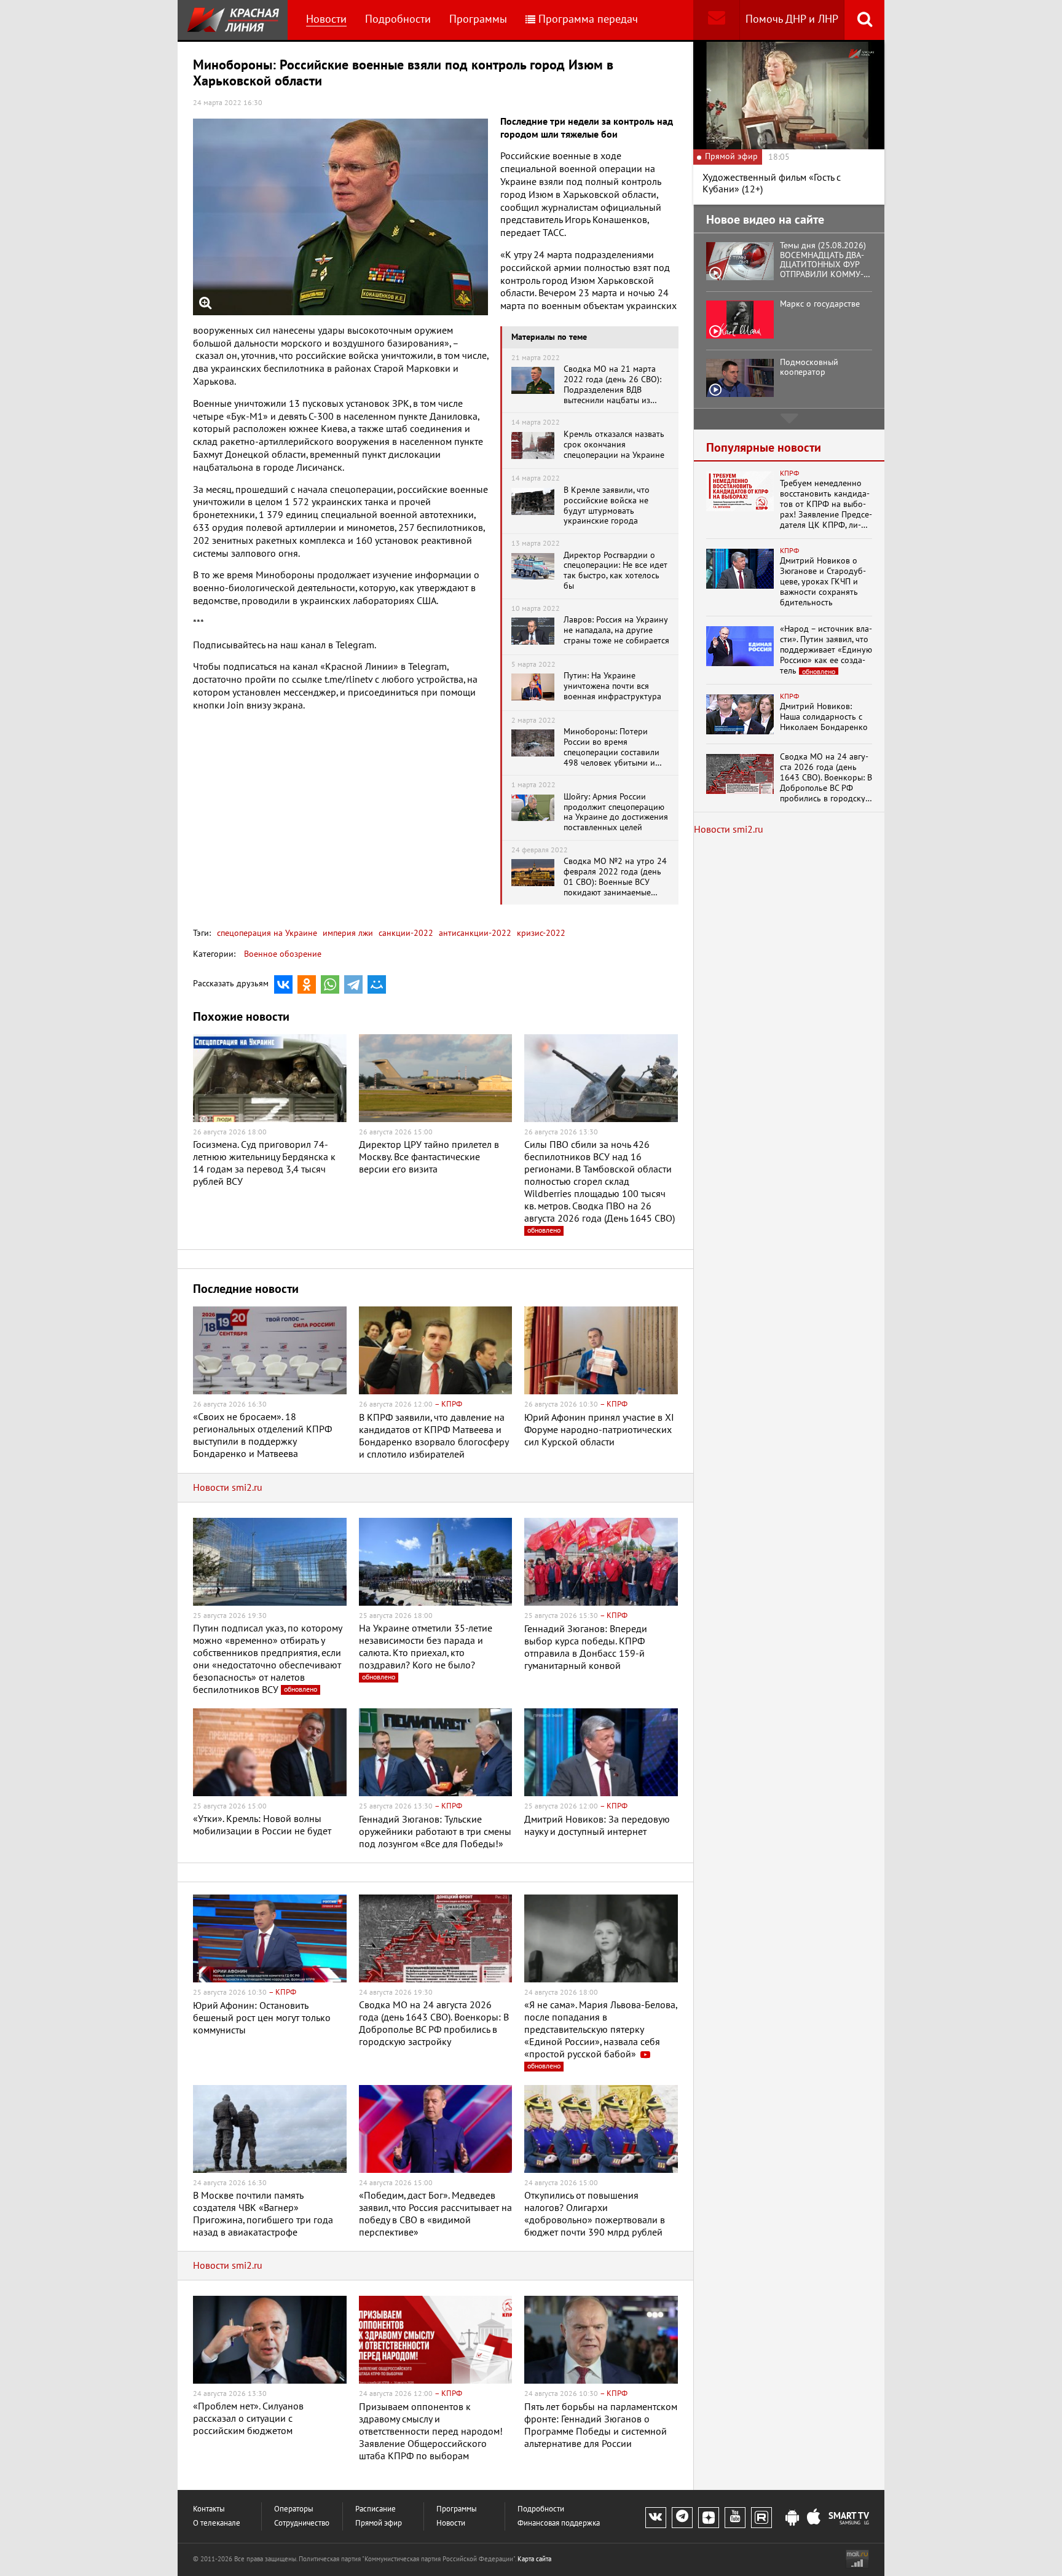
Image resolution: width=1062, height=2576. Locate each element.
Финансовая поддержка (559, 2523)
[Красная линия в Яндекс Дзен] (709, 2518)
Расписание (376, 2509)
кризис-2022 (540, 933)
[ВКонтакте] (283, 984)
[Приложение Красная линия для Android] (792, 2518)
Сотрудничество (302, 2523)
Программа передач (588, 19)
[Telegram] (353, 984)
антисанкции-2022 (474, 933)
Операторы (294, 2509)
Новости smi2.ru (228, 1488)
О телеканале (217, 2523)
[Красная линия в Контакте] (656, 2518)
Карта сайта (534, 2559)
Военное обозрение (283, 954)
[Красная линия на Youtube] (735, 2518)
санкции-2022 (405, 933)
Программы (478, 19)
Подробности (398, 19)
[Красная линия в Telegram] (682, 2518)
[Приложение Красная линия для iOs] (814, 2518)
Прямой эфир (379, 2523)
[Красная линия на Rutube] (761, 2518)
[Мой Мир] (377, 984)
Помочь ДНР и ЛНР (792, 19)
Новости (326, 19)
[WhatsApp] (330, 984)
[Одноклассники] (307, 984)
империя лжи (347, 933)
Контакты (209, 2509)
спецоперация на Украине (267, 933)
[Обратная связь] (716, 20)
